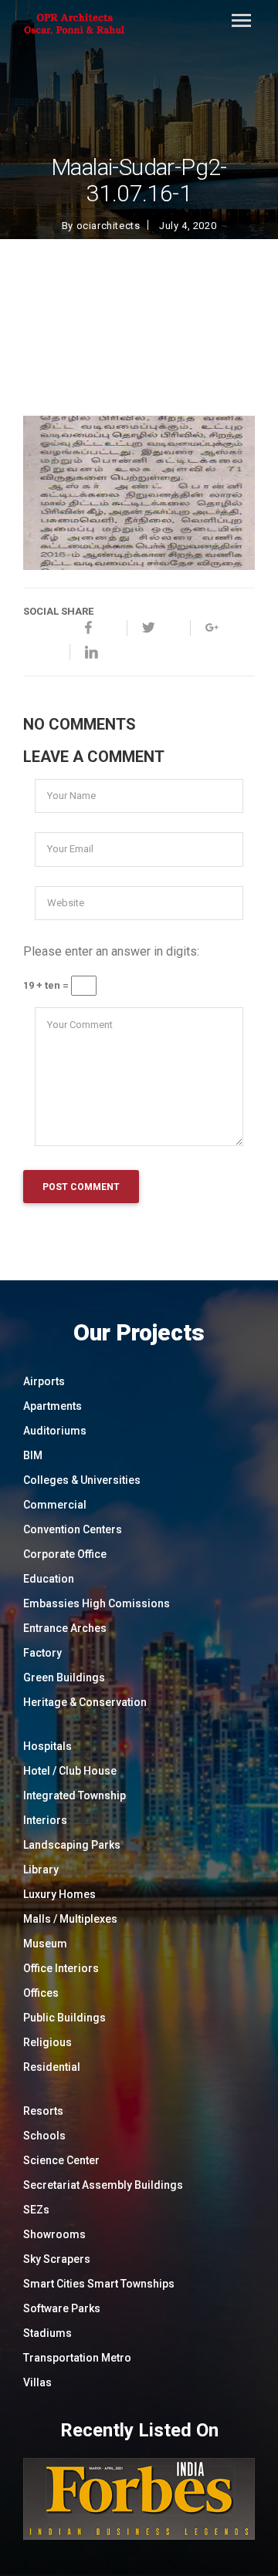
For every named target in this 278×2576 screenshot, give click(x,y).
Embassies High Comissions (97, 1603)
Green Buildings (64, 1677)
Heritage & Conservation (85, 1702)
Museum (45, 1944)
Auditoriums (55, 1431)
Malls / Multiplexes (70, 1919)
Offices (41, 1993)
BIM (33, 1455)
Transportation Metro (77, 2358)
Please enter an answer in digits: (111, 951)
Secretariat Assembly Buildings (103, 2185)
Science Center (61, 2160)
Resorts (43, 2111)
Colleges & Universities (82, 1480)
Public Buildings (64, 2018)
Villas (37, 2382)
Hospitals (47, 1746)
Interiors (45, 1820)
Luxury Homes (59, 1894)
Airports (44, 1381)
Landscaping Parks (72, 1845)
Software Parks (62, 2308)
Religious (47, 2042)
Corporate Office (65, 1554)
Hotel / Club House (70, 1771)
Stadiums (47, 2333)
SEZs (36, 2210)
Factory (42, 1653)
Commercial (55, 1505)
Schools (44, 2136)
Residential (52, 2067)
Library (41, 1870)
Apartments (53, 1406)
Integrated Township (75, 1795)
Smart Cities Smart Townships (99, 2284)
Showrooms (54, 2234)
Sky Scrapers (57, 2259)
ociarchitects (108, 226)
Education (49, 1579)
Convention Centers (73, 1529)
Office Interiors (61, 1968)
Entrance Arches (65, 1628)
